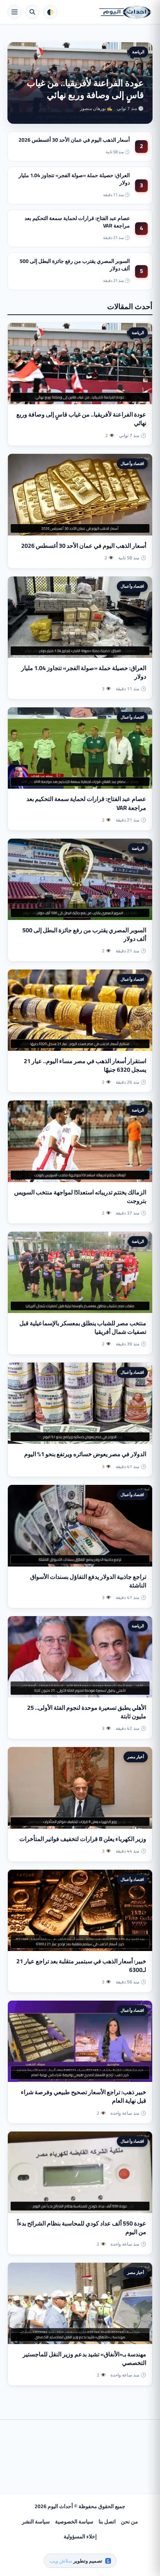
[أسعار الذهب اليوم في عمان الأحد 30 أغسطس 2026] (80, 494)
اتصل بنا (107, 2522)
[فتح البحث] (32, 12)
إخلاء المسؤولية (80, 2536)
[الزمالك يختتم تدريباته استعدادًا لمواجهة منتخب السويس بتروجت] (80, 1141)
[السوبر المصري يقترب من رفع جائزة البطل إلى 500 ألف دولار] (80, 879)
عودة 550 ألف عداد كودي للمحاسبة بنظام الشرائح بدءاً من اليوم (82, 2228)
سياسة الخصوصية (74, 2522)
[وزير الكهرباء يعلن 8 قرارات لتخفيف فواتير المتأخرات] (80, 1788)
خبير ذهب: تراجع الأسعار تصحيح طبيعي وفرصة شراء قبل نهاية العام (84, 2096)
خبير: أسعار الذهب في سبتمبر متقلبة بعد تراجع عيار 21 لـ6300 (81, 1965)
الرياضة (138, 52)
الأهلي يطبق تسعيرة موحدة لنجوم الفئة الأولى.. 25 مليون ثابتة (87, 1712)
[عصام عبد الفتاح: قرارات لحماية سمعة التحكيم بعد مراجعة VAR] (80, 748)
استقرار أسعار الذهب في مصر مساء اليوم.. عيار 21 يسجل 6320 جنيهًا (85, 1065)
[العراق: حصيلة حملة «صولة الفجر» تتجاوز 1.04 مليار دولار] (80, 617)
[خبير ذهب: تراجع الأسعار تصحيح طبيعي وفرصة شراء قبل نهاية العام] (80, 2041)
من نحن (129, 2522)
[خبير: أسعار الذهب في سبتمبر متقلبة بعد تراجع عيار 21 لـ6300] (80, 1910)
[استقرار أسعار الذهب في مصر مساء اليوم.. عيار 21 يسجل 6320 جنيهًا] (80, 1010)
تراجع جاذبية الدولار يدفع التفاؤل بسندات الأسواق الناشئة (88, 1581)
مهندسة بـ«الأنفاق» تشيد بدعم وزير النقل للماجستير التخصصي (84, 2358)
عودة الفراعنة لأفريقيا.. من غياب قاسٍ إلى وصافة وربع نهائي (85, 89)
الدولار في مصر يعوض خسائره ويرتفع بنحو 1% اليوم (85, 1454)
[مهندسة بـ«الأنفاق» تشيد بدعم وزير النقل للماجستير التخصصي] (80, 2303)
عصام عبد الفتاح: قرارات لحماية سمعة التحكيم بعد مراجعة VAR (77, 222)
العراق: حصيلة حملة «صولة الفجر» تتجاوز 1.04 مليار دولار (74, 179)
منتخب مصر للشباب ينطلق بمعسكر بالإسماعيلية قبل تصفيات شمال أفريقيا (83, 1327)
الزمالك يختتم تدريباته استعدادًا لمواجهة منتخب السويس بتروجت (80, 1196)
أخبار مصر (136, 1757)
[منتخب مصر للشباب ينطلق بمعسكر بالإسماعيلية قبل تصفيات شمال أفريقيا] (80, 1272)
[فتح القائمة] (15, 12)
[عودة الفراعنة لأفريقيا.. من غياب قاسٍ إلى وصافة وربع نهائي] (80, 364)
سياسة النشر (36, 2522)
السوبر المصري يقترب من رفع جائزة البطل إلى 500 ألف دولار (75, 265)
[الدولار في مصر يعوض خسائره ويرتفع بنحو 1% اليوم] (80, 1403)
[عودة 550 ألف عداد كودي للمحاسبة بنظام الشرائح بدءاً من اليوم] (80, 2172)
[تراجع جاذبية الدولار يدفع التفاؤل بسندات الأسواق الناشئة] (80, 1526)
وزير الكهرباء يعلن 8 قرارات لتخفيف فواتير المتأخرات (83, 1839)
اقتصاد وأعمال (132, 464)
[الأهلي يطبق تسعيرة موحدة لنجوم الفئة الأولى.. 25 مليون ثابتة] (80, 1657)
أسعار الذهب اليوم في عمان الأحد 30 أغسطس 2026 (74, 140)
